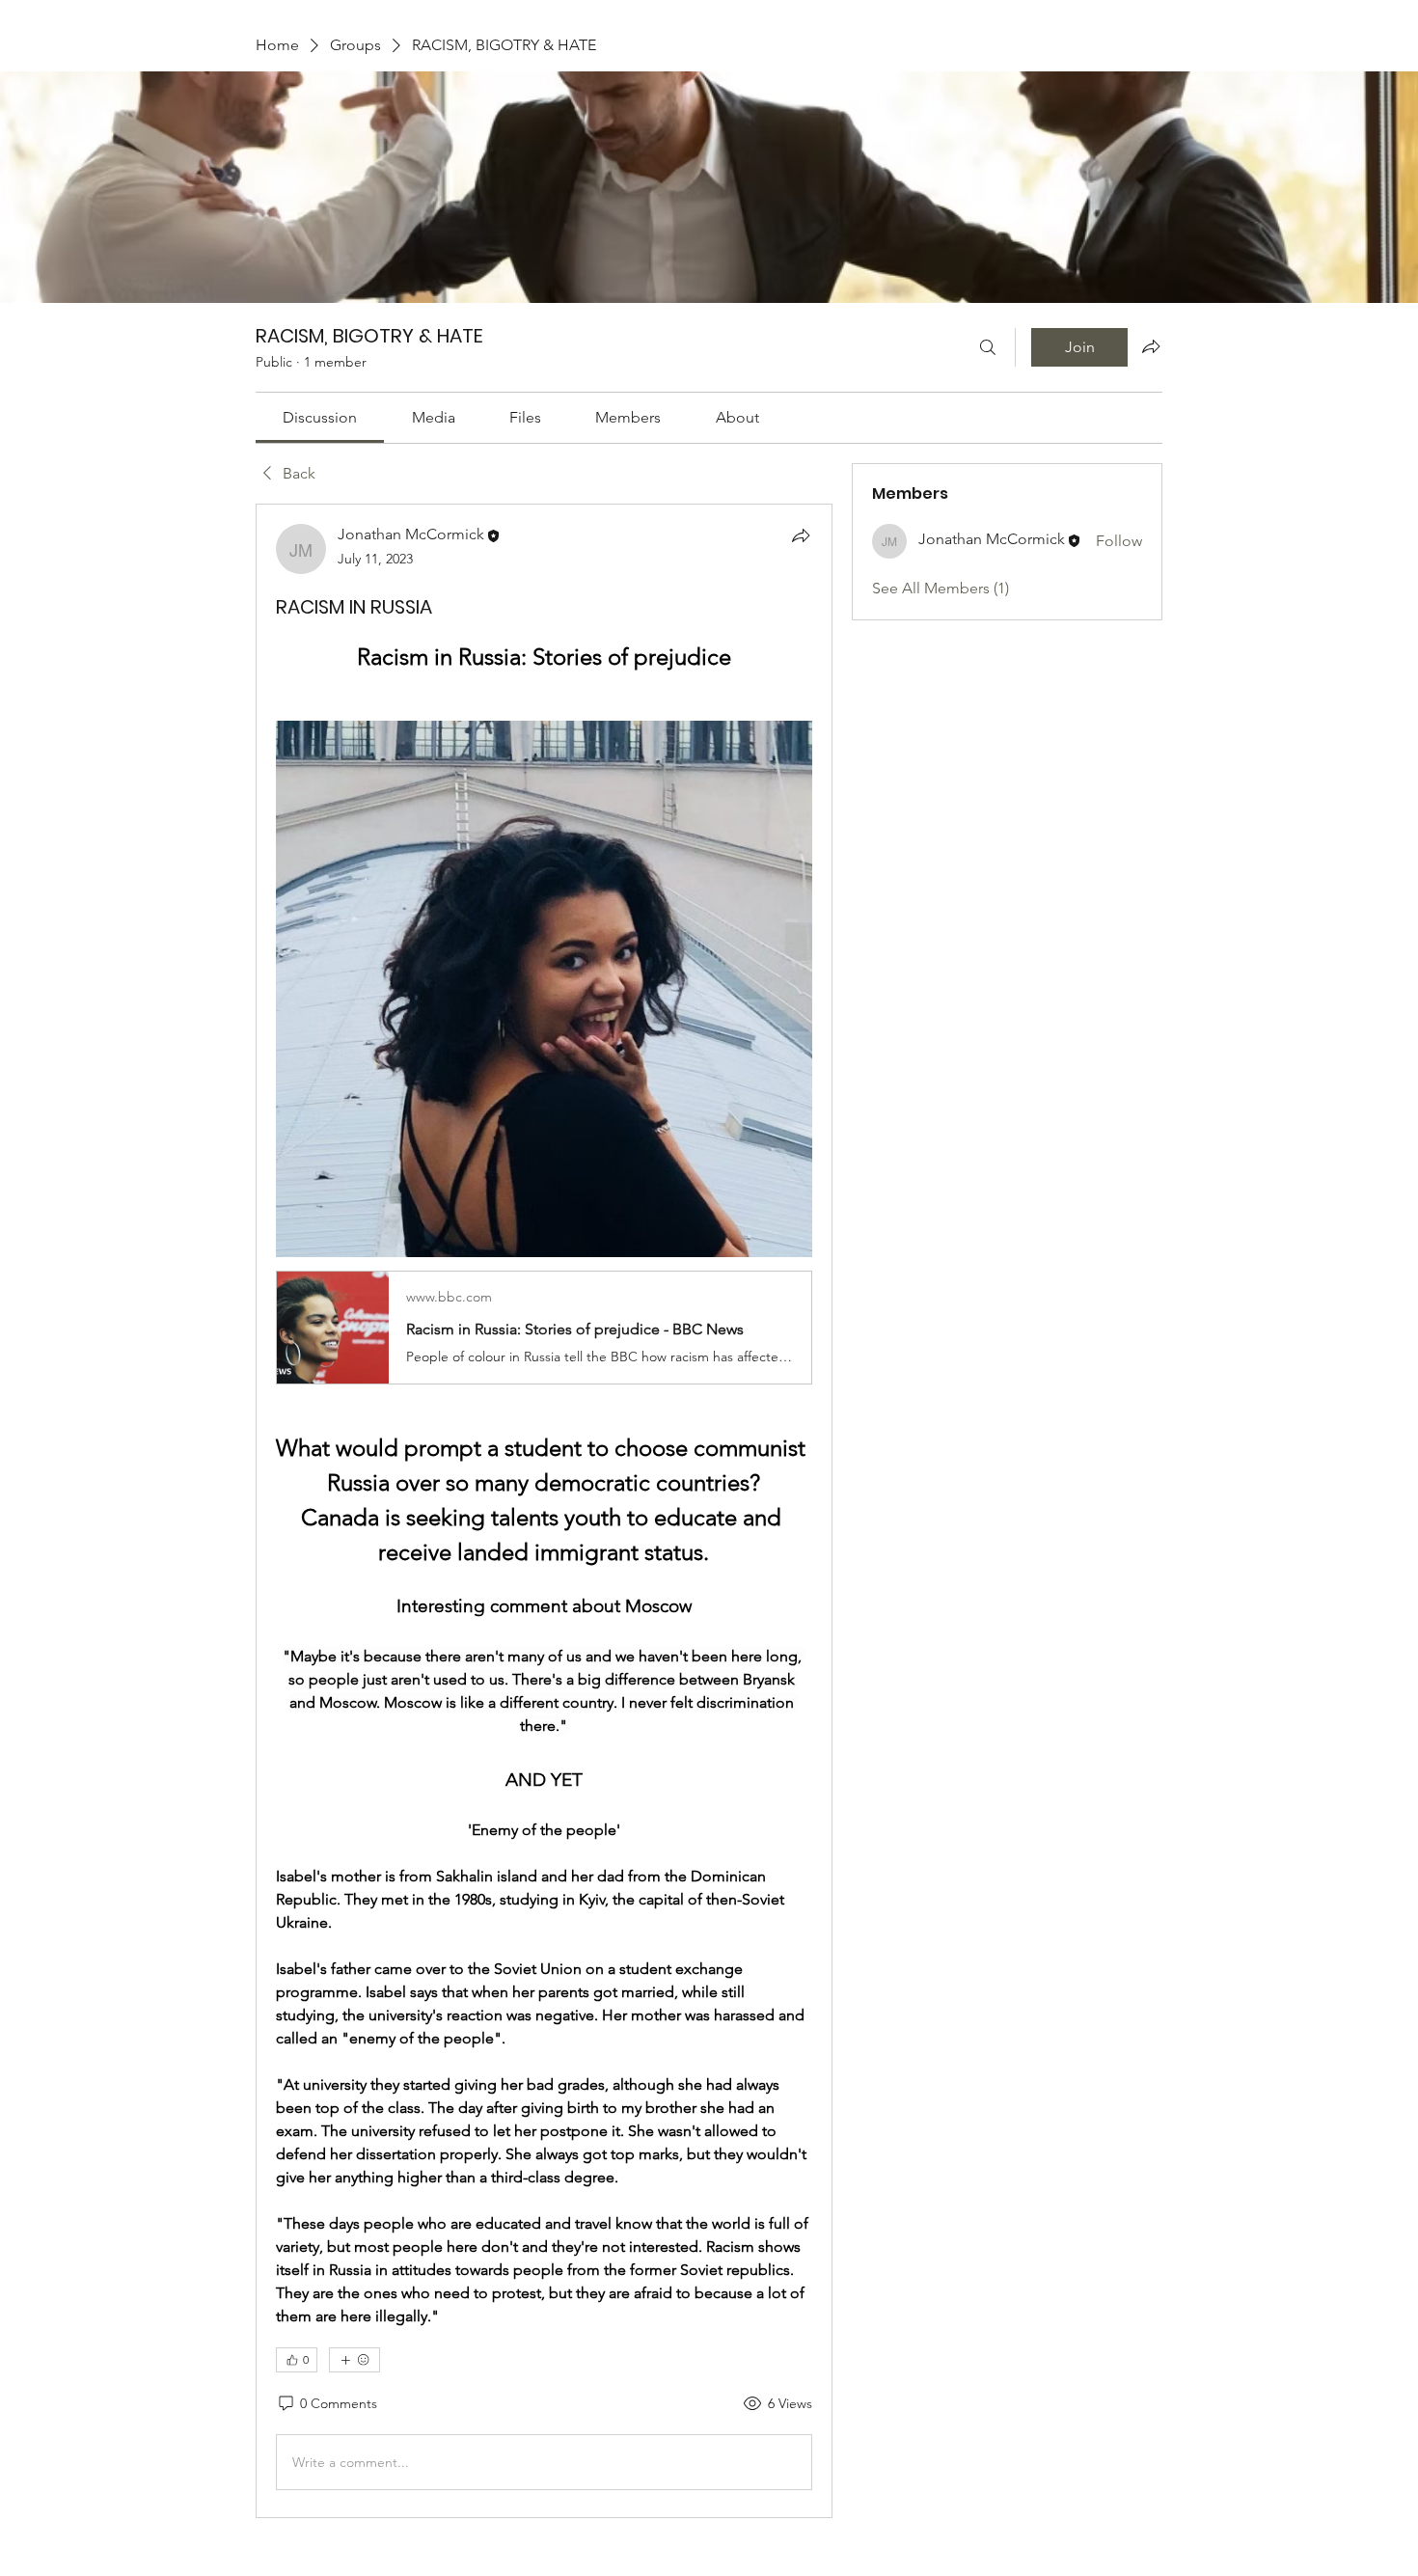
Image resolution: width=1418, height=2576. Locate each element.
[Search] (988, 347)
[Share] (801, 535)
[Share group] (1151, 346)
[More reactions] (354, 2360)
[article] (544, 1511)
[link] (320, 417)
